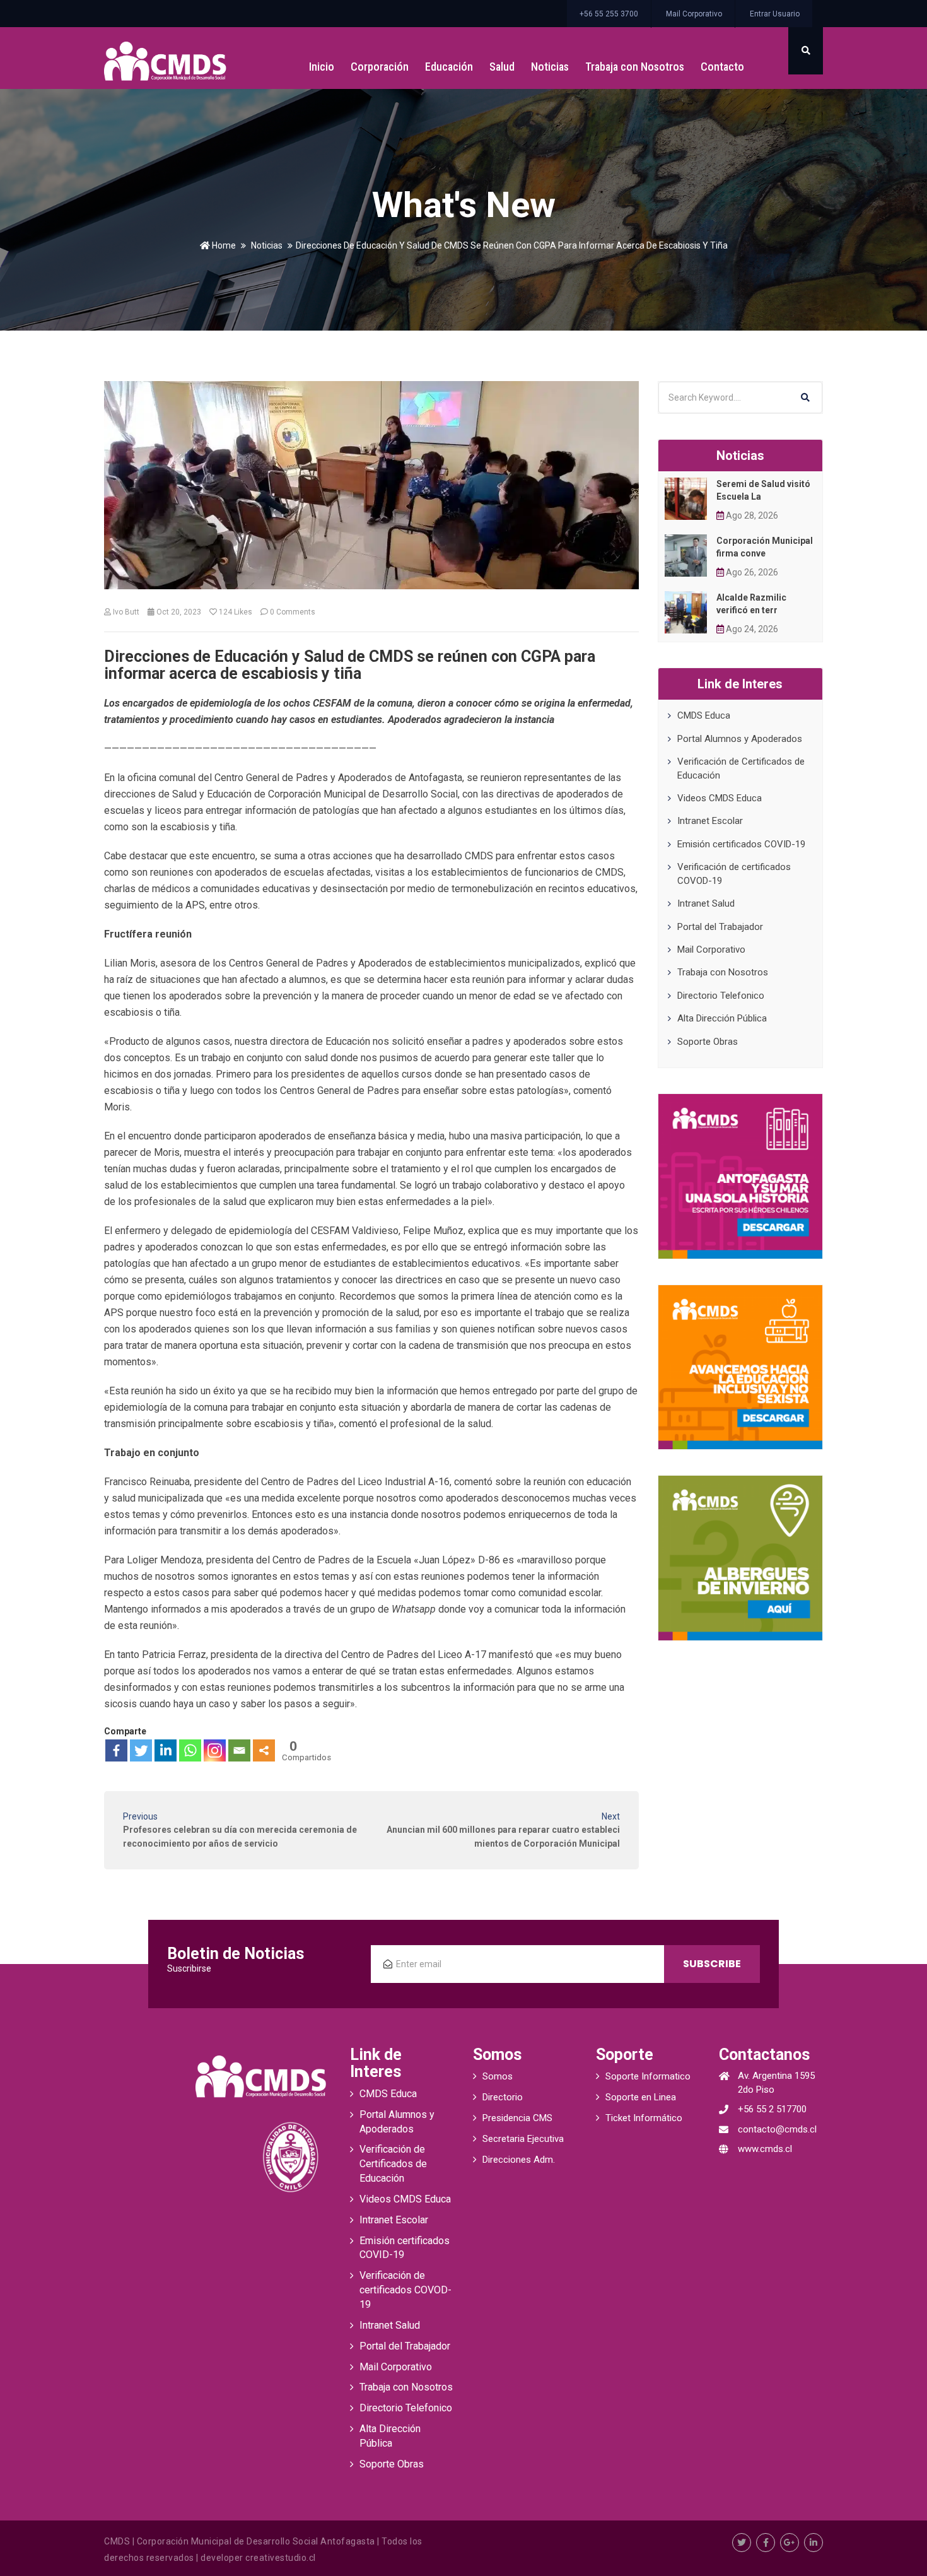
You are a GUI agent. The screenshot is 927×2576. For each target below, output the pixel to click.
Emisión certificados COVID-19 (741, 844)
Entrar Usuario (775, 14)
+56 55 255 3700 (609, 14)
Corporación (380, 67)
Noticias (550, 67)
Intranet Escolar (710, 821)
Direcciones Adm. (519, 2160)
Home (223, 245)
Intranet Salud (706, 903)
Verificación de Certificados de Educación (393, 2164)
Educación (449, 67)
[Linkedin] (166, 1750)
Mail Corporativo (694, 14)
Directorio (503, 2097)
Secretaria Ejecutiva (523, 2139)
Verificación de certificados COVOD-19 (405, 2290)
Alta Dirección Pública (722, 1018)
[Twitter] (141, 1750)
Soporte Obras (708, 1042)
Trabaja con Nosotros (635, 67)
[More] (264, 1750)
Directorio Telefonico (721, 996)
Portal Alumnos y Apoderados (740, 739)
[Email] (239, 1750)
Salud (502, 67)
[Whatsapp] (190, 1750)
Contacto (722, 67)
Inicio (322, 67)
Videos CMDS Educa (720, 798)
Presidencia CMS (517, 2118)
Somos (498, 2076)
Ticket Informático (644, 2118)
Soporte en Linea (641, 2097)
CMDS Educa (704, 715)
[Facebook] (116, 1750)
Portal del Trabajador (720, 927)
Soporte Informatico (648, 2076)
